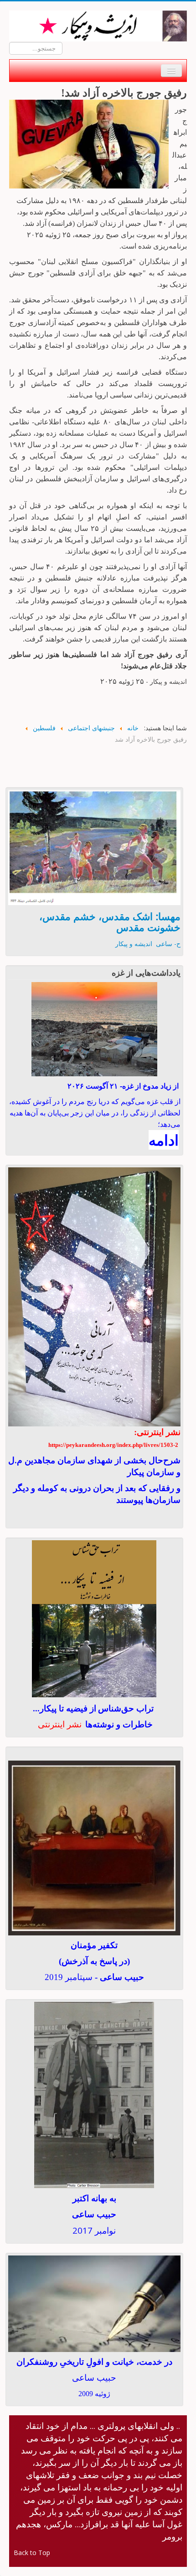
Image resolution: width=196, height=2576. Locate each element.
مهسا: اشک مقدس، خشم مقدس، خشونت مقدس (110, 921)
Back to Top (32, 2553)
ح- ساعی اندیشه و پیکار (148, 944)
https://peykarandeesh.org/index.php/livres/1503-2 (113, 1445)
